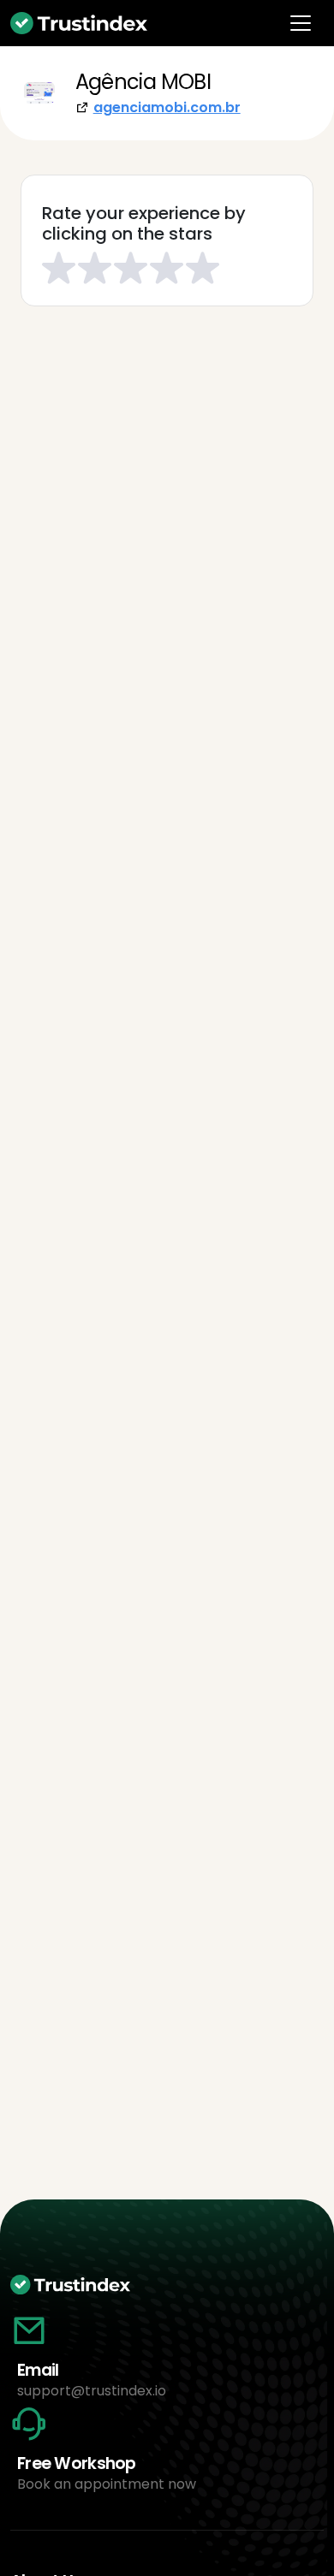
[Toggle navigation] (301, 23)
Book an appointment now (107, 2484)
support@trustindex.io (92, 2391)
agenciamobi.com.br (167, 107)
